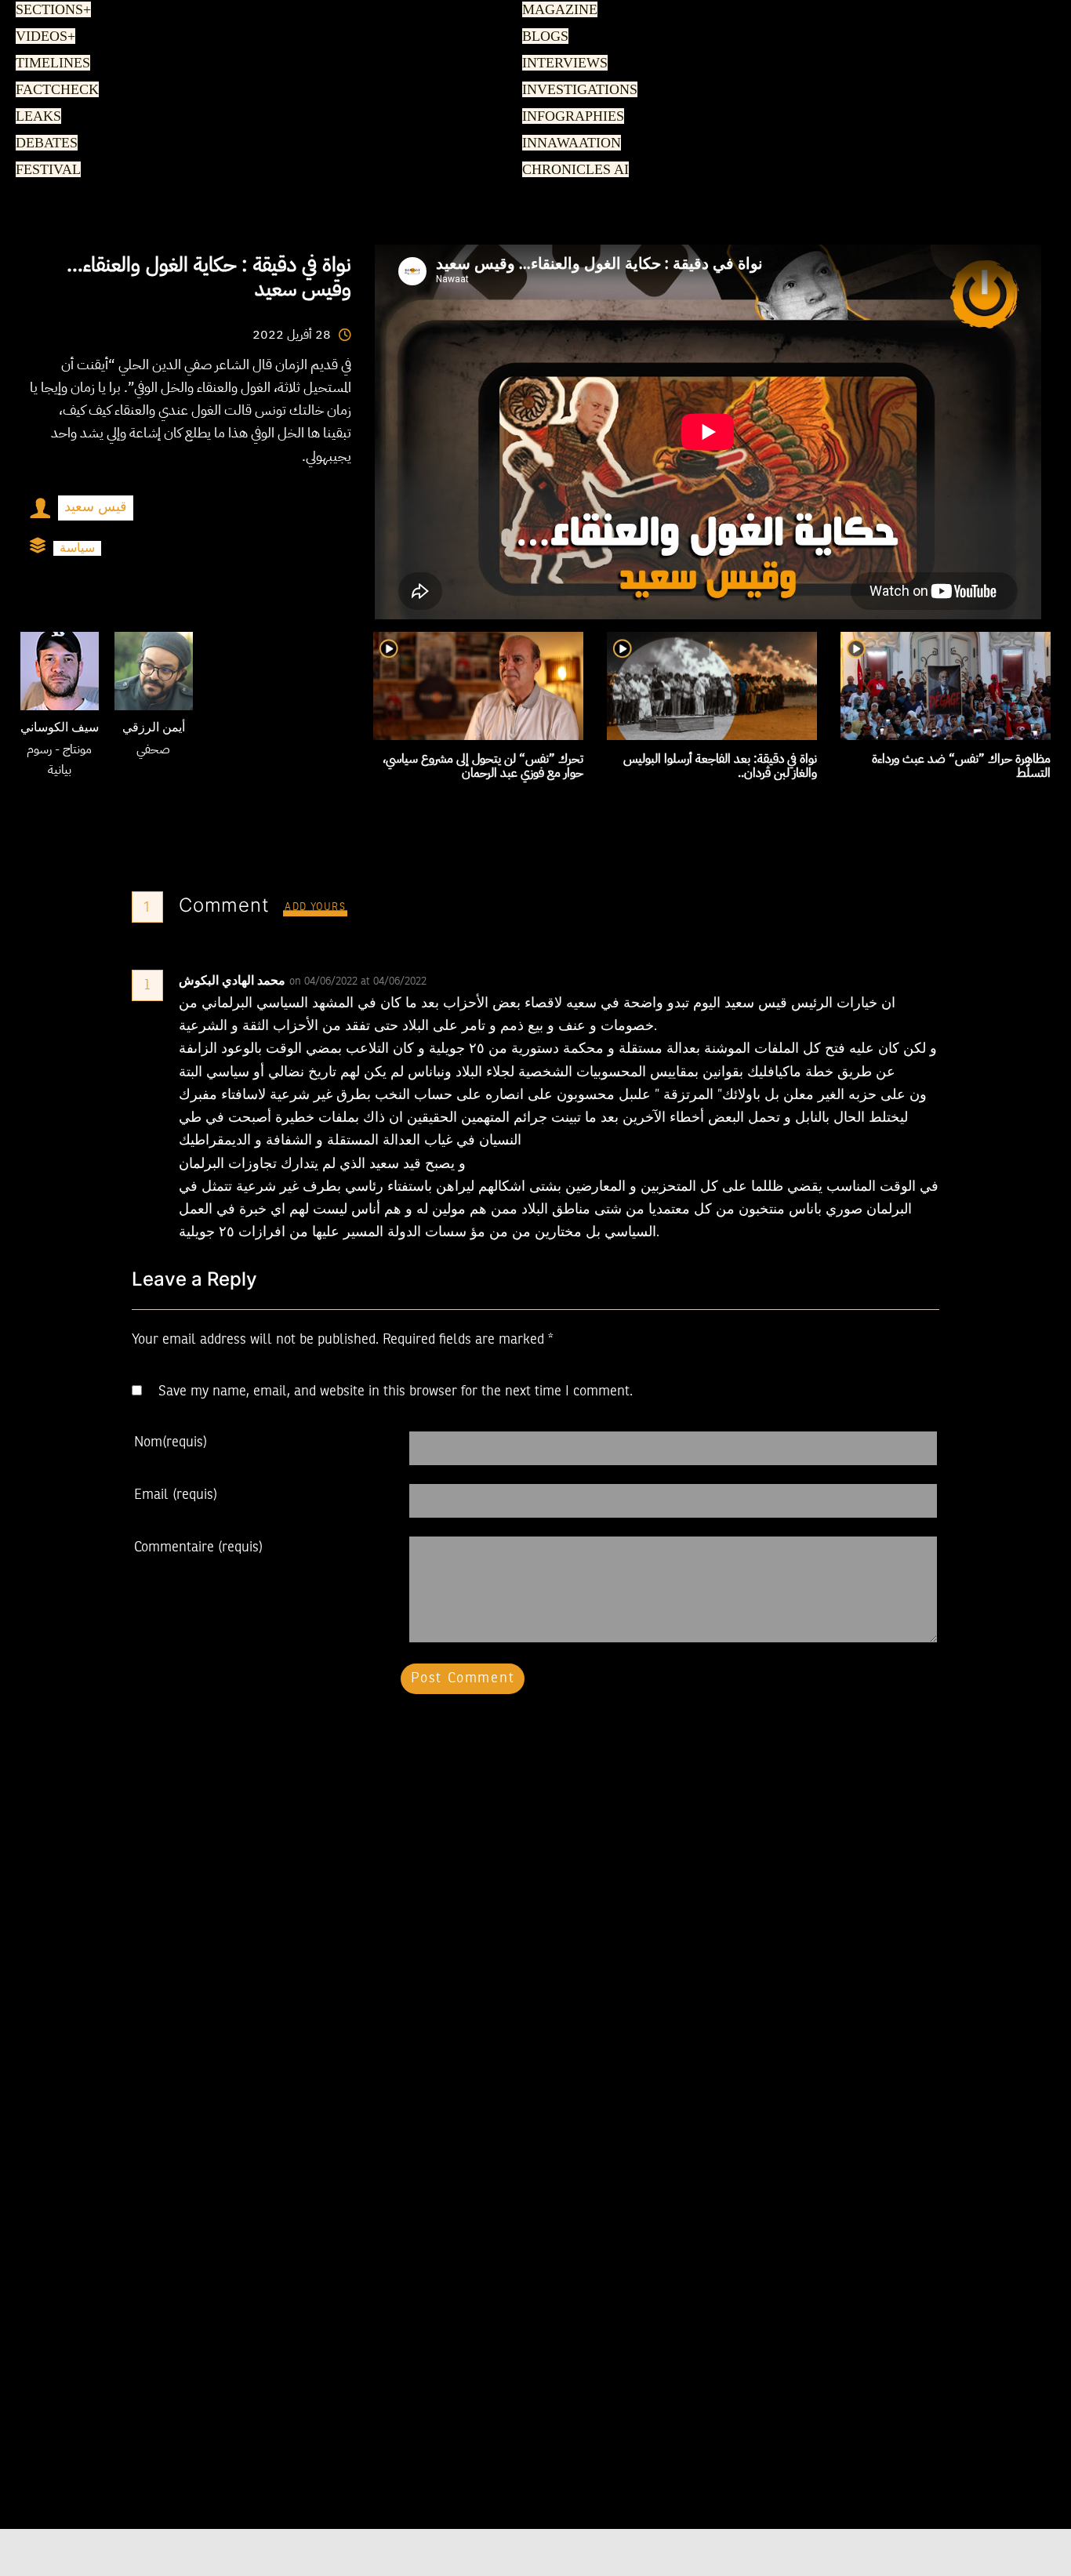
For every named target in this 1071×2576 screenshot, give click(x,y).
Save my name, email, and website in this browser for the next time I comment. (396, 1391)
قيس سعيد (96, 507)
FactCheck (52, 90)
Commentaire (198, 1547)
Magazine (556, 10)
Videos (43, 37)
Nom (171, 1442)
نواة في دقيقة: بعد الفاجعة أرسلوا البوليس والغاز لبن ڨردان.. (720, 766)
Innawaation (568, 143)
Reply (465, 981)
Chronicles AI (571, 170)
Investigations (575, 90)
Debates (44, 143)
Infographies (570, 117)
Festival (45, 170)
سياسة (77, 548)
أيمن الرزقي (154, 728)
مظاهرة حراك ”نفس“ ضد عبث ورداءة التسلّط (961, 766)
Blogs (543, 37)
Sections (51, 10)
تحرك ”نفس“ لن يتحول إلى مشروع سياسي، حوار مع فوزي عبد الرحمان (483, 766)
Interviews (561, 63)
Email (176, 1495)
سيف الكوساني (60, 728)
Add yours (315, 907)
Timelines (50, 63)
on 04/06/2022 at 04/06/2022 (359, 981)
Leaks (36, 117)
